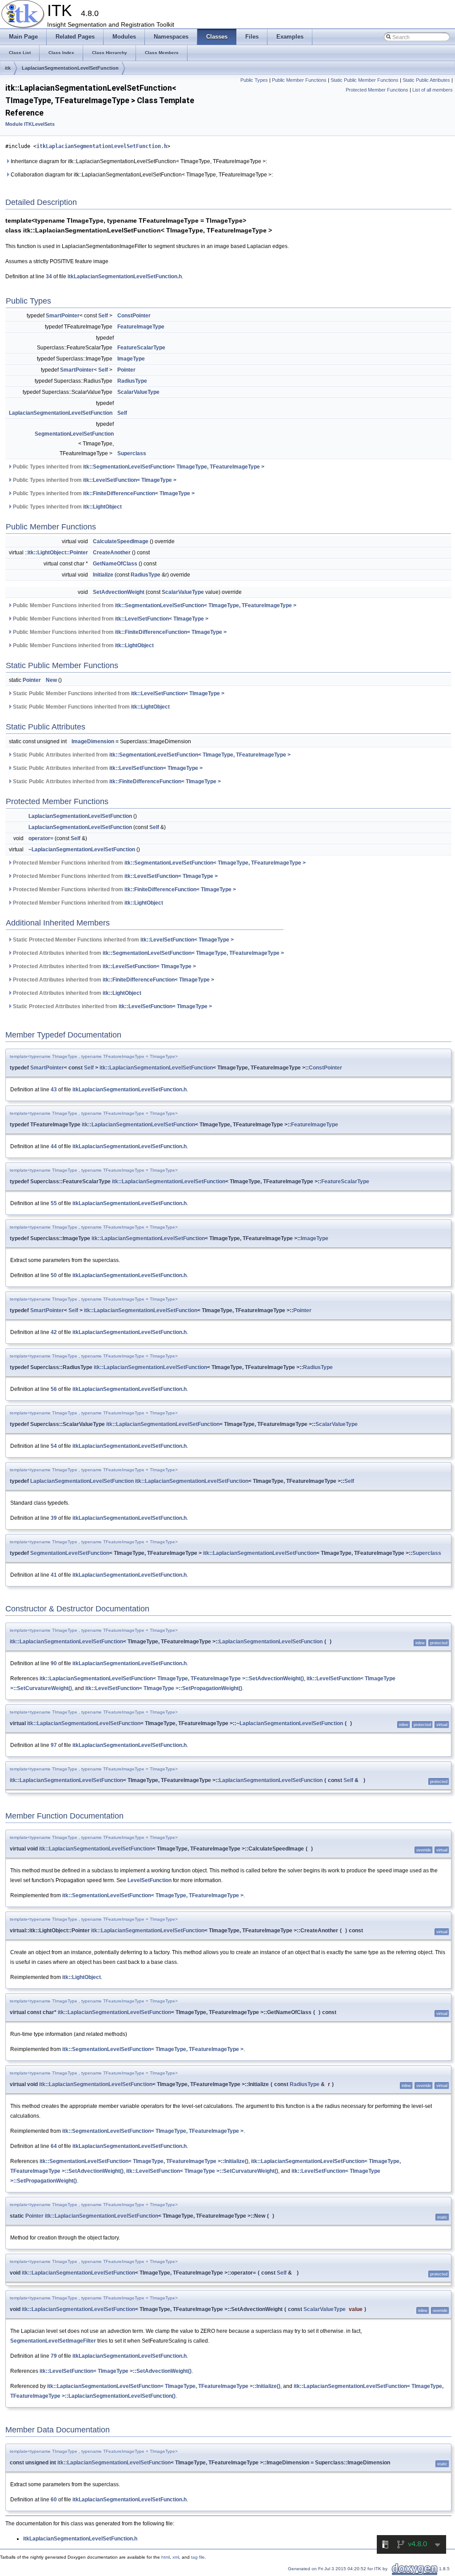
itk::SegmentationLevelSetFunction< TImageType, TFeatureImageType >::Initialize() (144, 2161)
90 (54, 1663)
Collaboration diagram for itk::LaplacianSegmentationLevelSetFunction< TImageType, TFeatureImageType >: (141, 175)
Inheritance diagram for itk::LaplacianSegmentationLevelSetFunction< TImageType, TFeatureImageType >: (138, 161)
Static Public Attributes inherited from (151, 755)
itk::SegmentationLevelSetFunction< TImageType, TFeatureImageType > (174, 467)
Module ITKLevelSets (30, 124)
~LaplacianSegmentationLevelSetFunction (82, 849)
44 (54, 1146)
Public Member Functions (299, 80)
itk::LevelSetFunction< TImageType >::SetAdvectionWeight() (116, 2371)
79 (54, 2356)
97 (54, 1745)
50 (54, 1275)
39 (54, 1518)
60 (54, 2500)
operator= (41, 838)
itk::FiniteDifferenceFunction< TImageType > (139, 493)
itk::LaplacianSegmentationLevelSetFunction (156, 1068)
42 (54, 1332)
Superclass (132, 453)
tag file (198, 2557)
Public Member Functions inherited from (154, 605)
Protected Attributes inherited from (148, 953)
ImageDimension (93, 741)
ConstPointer (134, 316)
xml (176, 2557)
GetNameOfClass (115, 564)
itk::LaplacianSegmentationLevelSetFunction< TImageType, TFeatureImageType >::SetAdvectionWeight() (172, 1679)
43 (54, 1090)
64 (54, 2146)
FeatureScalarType (141, 348)
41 (54, 1575)
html (166, 2557)
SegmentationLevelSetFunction (74, 434)
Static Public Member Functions (365, 80)
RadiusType (132, 381)
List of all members (433, 90)
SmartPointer (63, 316)
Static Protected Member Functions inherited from (123, 940)
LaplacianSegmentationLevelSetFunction (70, 68)
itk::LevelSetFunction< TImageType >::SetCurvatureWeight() (202, 2171)
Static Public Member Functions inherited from (118, 693)
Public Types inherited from (138, 467)
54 (54, 1446)
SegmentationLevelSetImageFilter (53, 2341)
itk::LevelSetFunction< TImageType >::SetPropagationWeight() (164, 1688)
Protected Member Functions (377, 90)
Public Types (254, 80)
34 (49, 276)
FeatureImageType (141, 327)
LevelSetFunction (150, 1880)
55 (54, 1203)
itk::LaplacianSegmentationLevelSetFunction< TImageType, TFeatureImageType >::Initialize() (164, 2386)
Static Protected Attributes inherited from (112, 1006)
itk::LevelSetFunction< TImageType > (130, 480)
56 (54, 1389)
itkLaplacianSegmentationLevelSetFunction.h (102, 146)
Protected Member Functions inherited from (159, 863)
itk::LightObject (102, 507)
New (51, 680)
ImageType (131, 359)
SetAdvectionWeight (119, 592)
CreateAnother (112, 553)
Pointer (126, 370)
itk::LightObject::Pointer (58, 553)
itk (8, 68)
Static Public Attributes (426, 80)
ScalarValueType (138, 392)
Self (103, 316)
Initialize (103, 575)
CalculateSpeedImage (121, 541)
